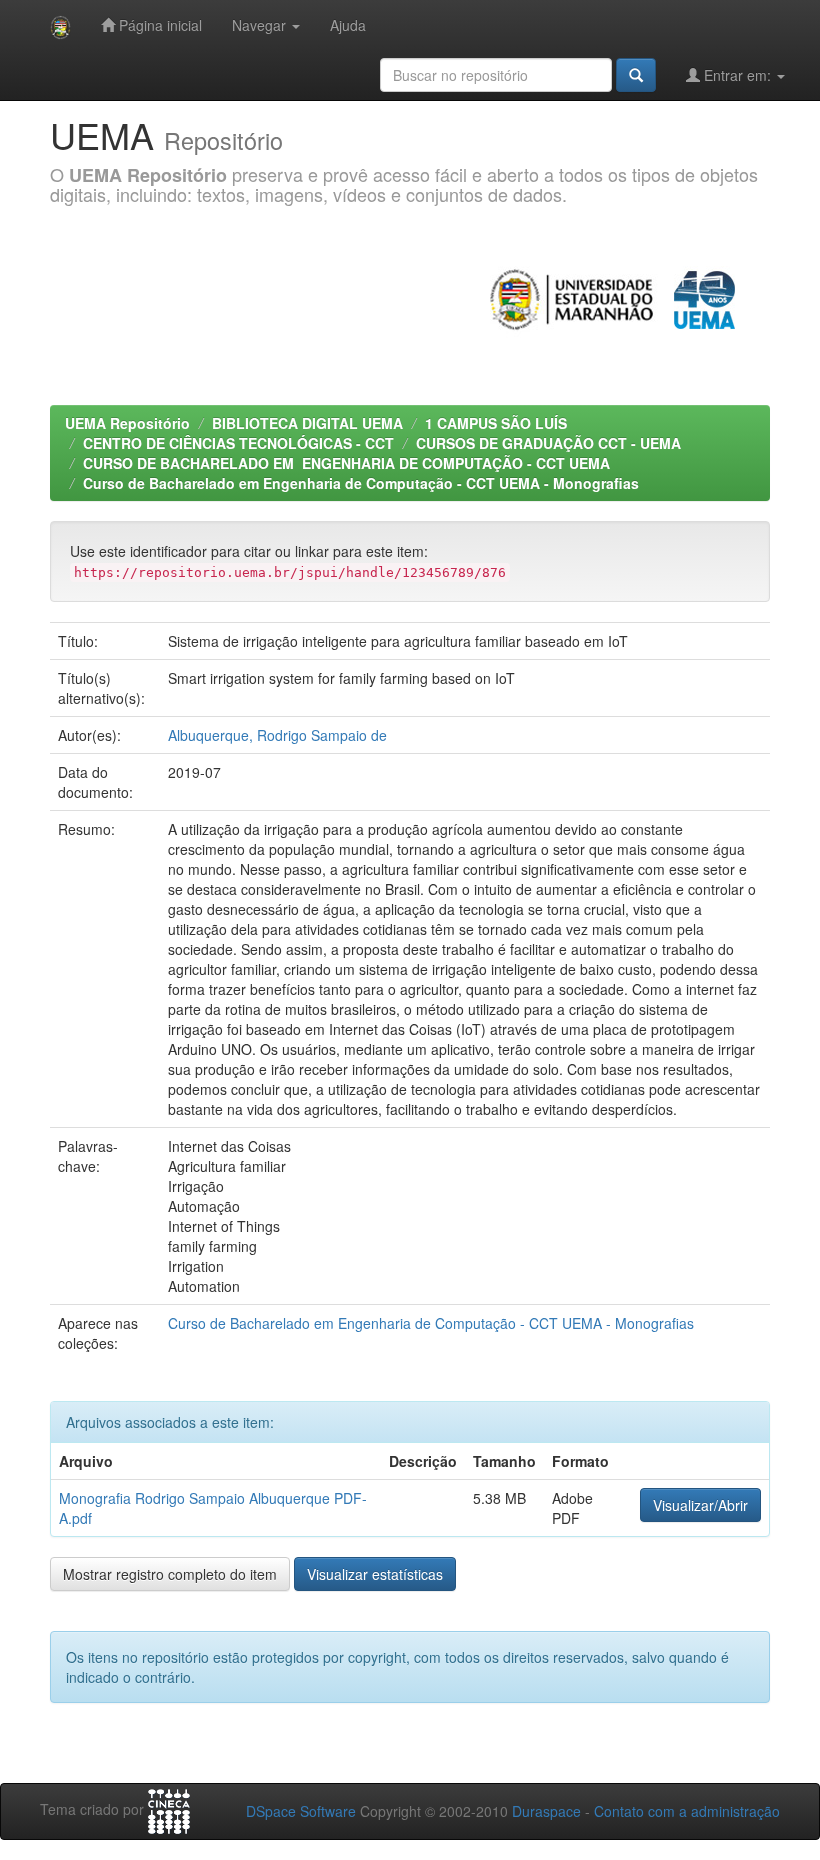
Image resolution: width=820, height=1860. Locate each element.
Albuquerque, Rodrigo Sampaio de (277, 735)
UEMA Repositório (127, 423)
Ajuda (348, 25)
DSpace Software (301, 1811)
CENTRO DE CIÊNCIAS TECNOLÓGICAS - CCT (238, 443)
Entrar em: (737, 75)
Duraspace (546, 1811)
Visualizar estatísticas (375, 1574)
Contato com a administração (687, 1811)
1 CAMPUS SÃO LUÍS (496, 423)
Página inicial (158, 25)
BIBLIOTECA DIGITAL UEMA (307, 423)
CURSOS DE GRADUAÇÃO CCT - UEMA (548, 443)
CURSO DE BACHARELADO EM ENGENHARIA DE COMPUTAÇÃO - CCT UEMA (346, 463)
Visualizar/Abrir (700, 1505)
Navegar (261, 25)
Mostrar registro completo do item (170, 1574)
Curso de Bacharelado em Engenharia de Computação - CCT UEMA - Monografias (361, 483)
